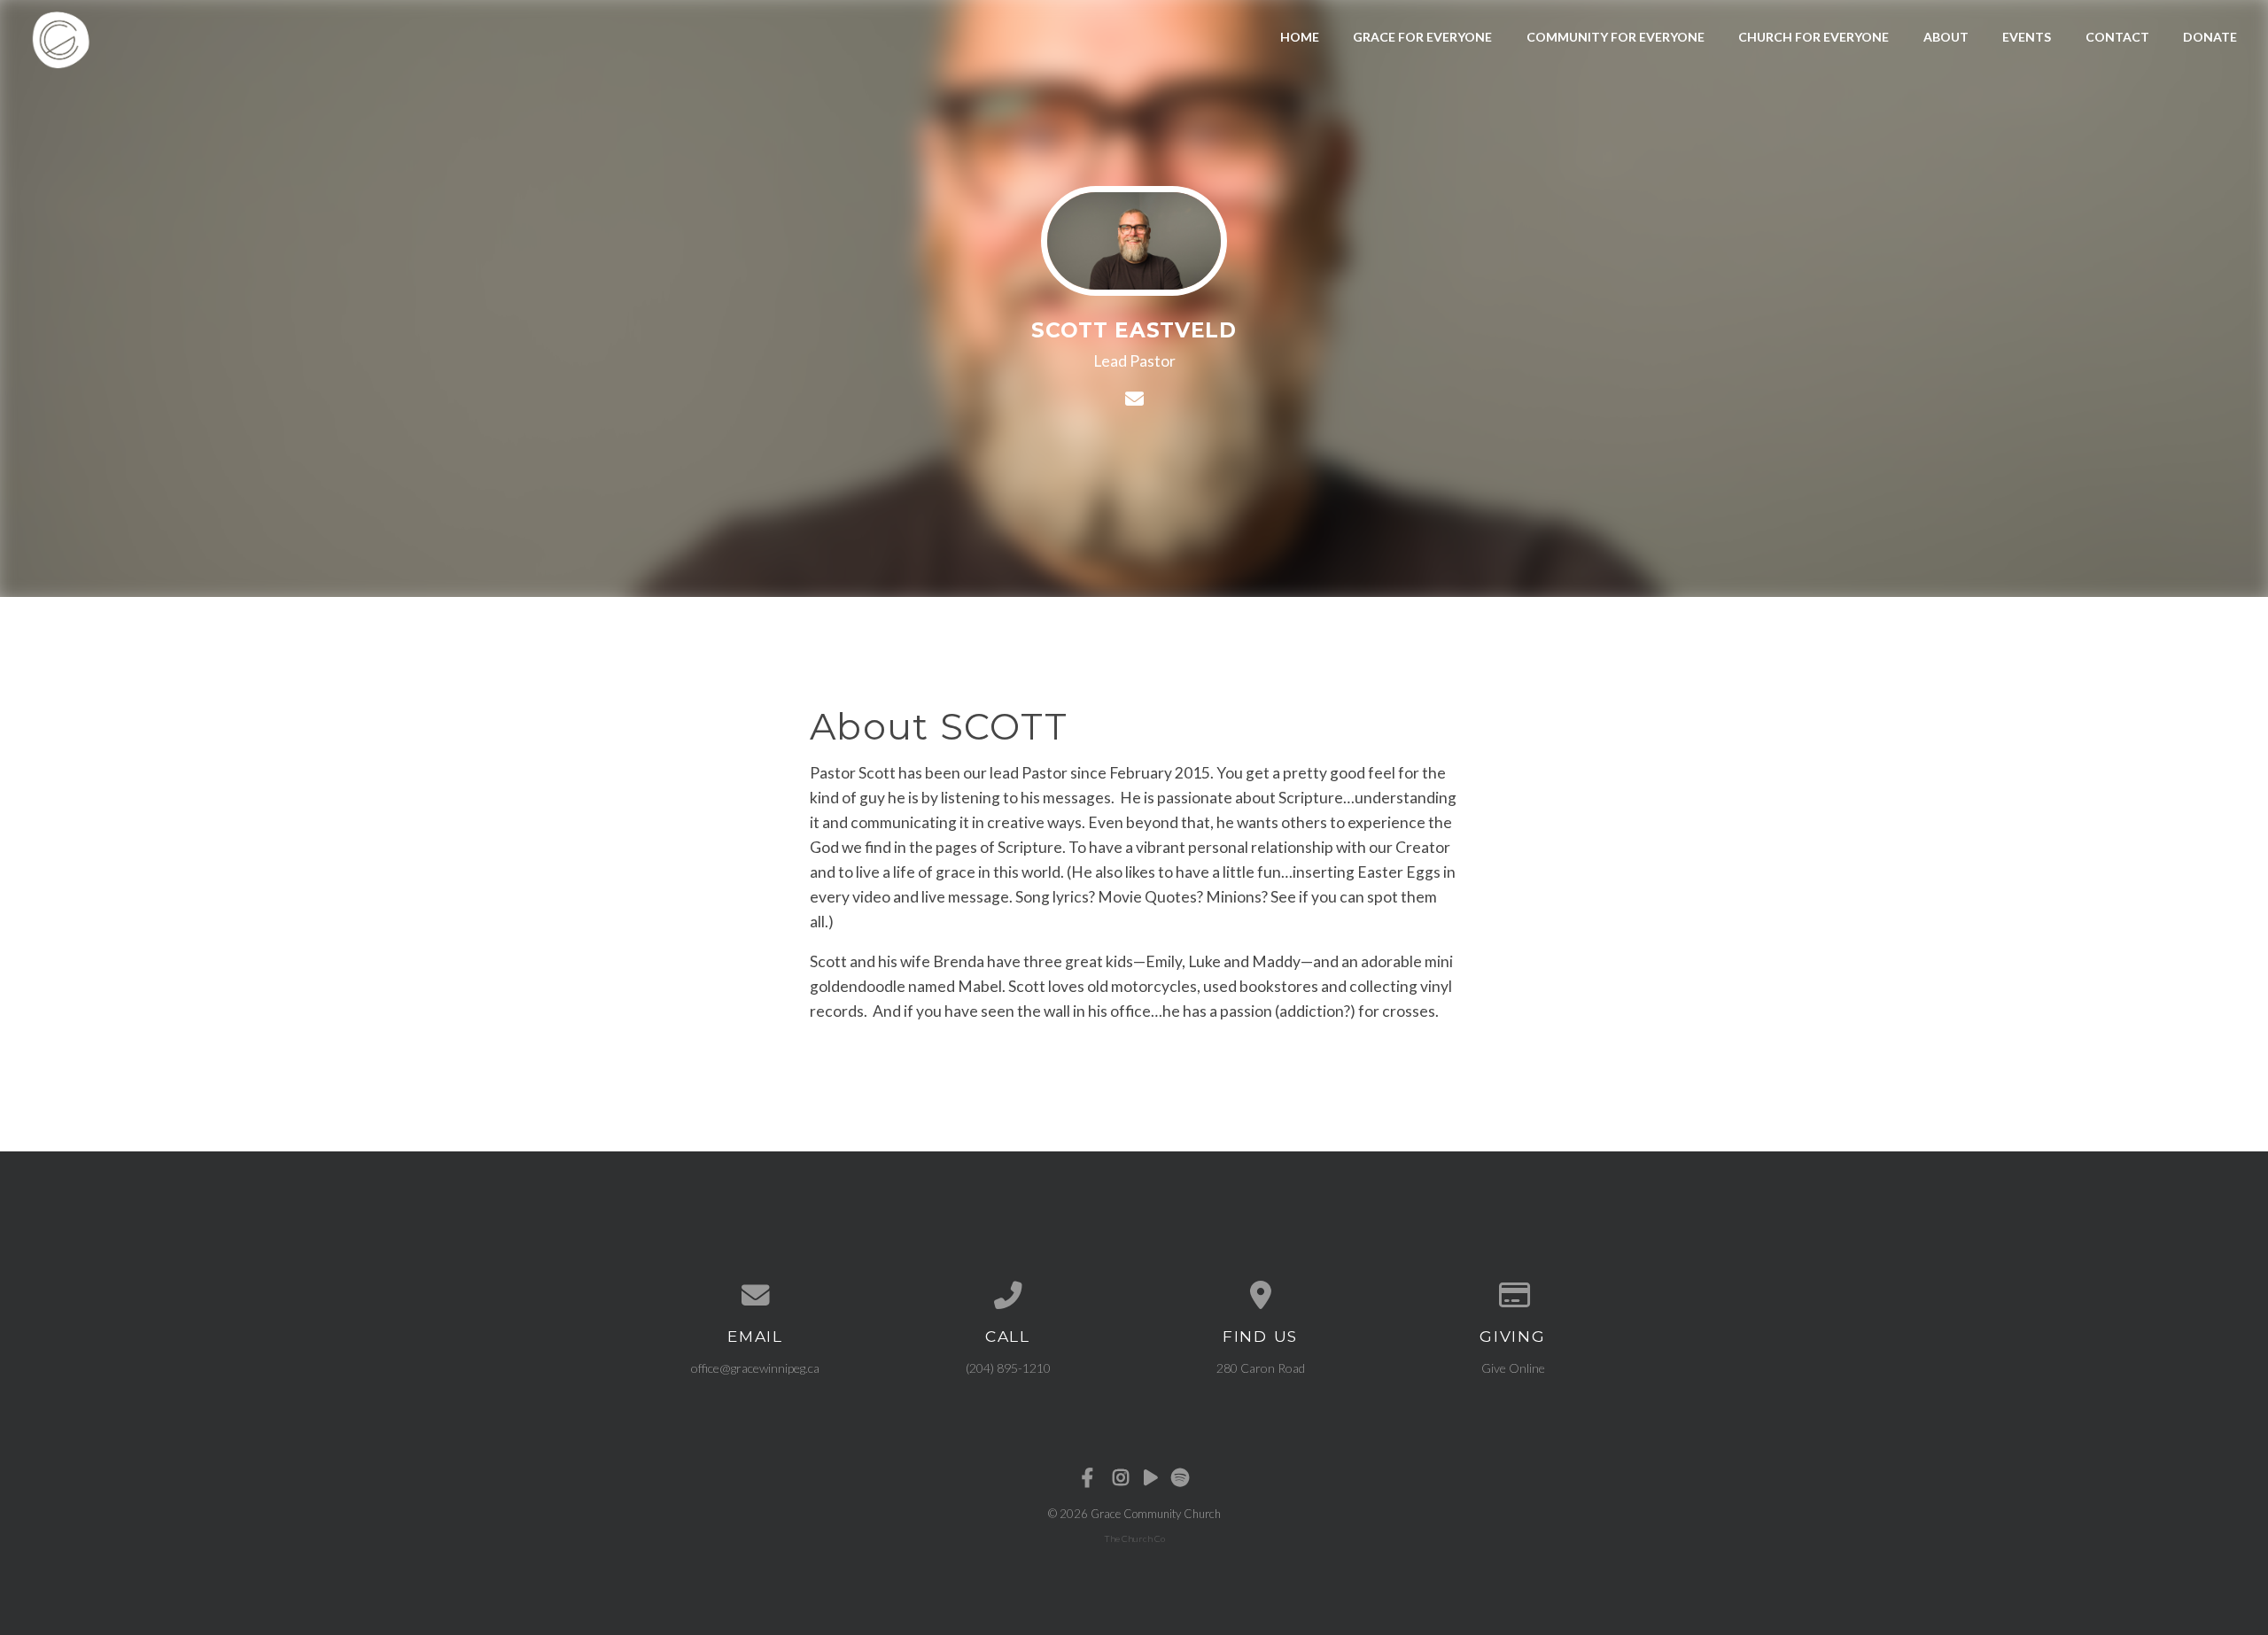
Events (2027, 37)
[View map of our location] (1260, 1296)
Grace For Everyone (1422, 37)
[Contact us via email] (755, 1296)
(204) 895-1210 (1008, 1368)
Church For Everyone (1814, 37)
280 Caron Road (1261, 1368)
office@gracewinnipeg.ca (755, 1368)
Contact (2117, 37)
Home (1300, 37)
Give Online (1513, 1368)
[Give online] (1513, 1296)
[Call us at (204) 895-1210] (1008, 1296)
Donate (2210, 37)
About (1946, 37)
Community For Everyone (1616, 37)
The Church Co (1134, 1538)
